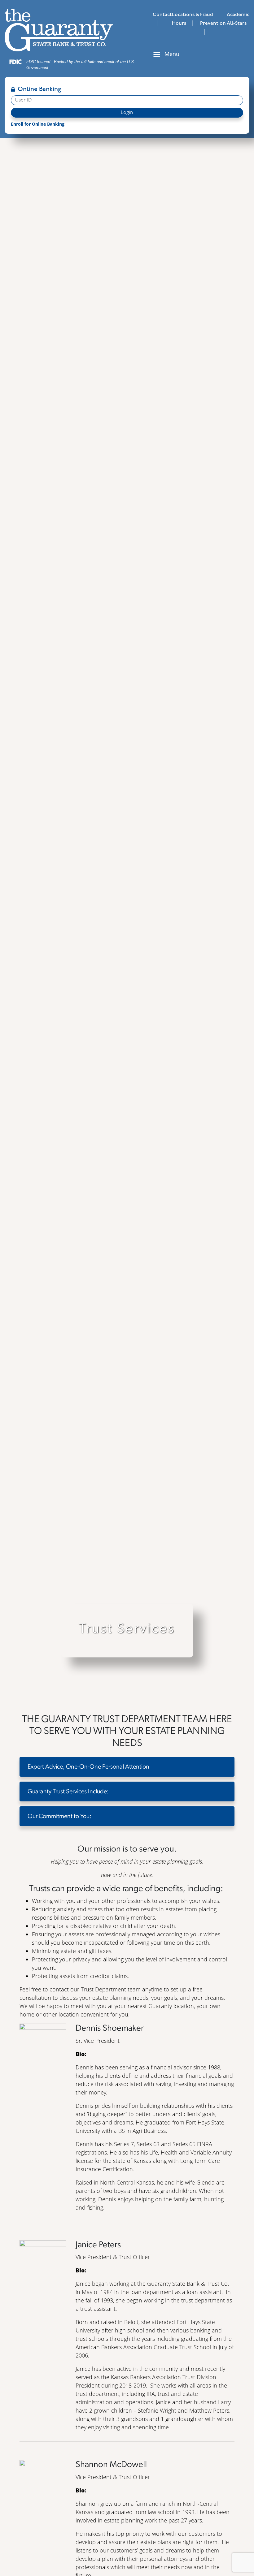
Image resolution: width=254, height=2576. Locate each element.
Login (127, 113)
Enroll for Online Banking (38, 124)
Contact (162, 15)
